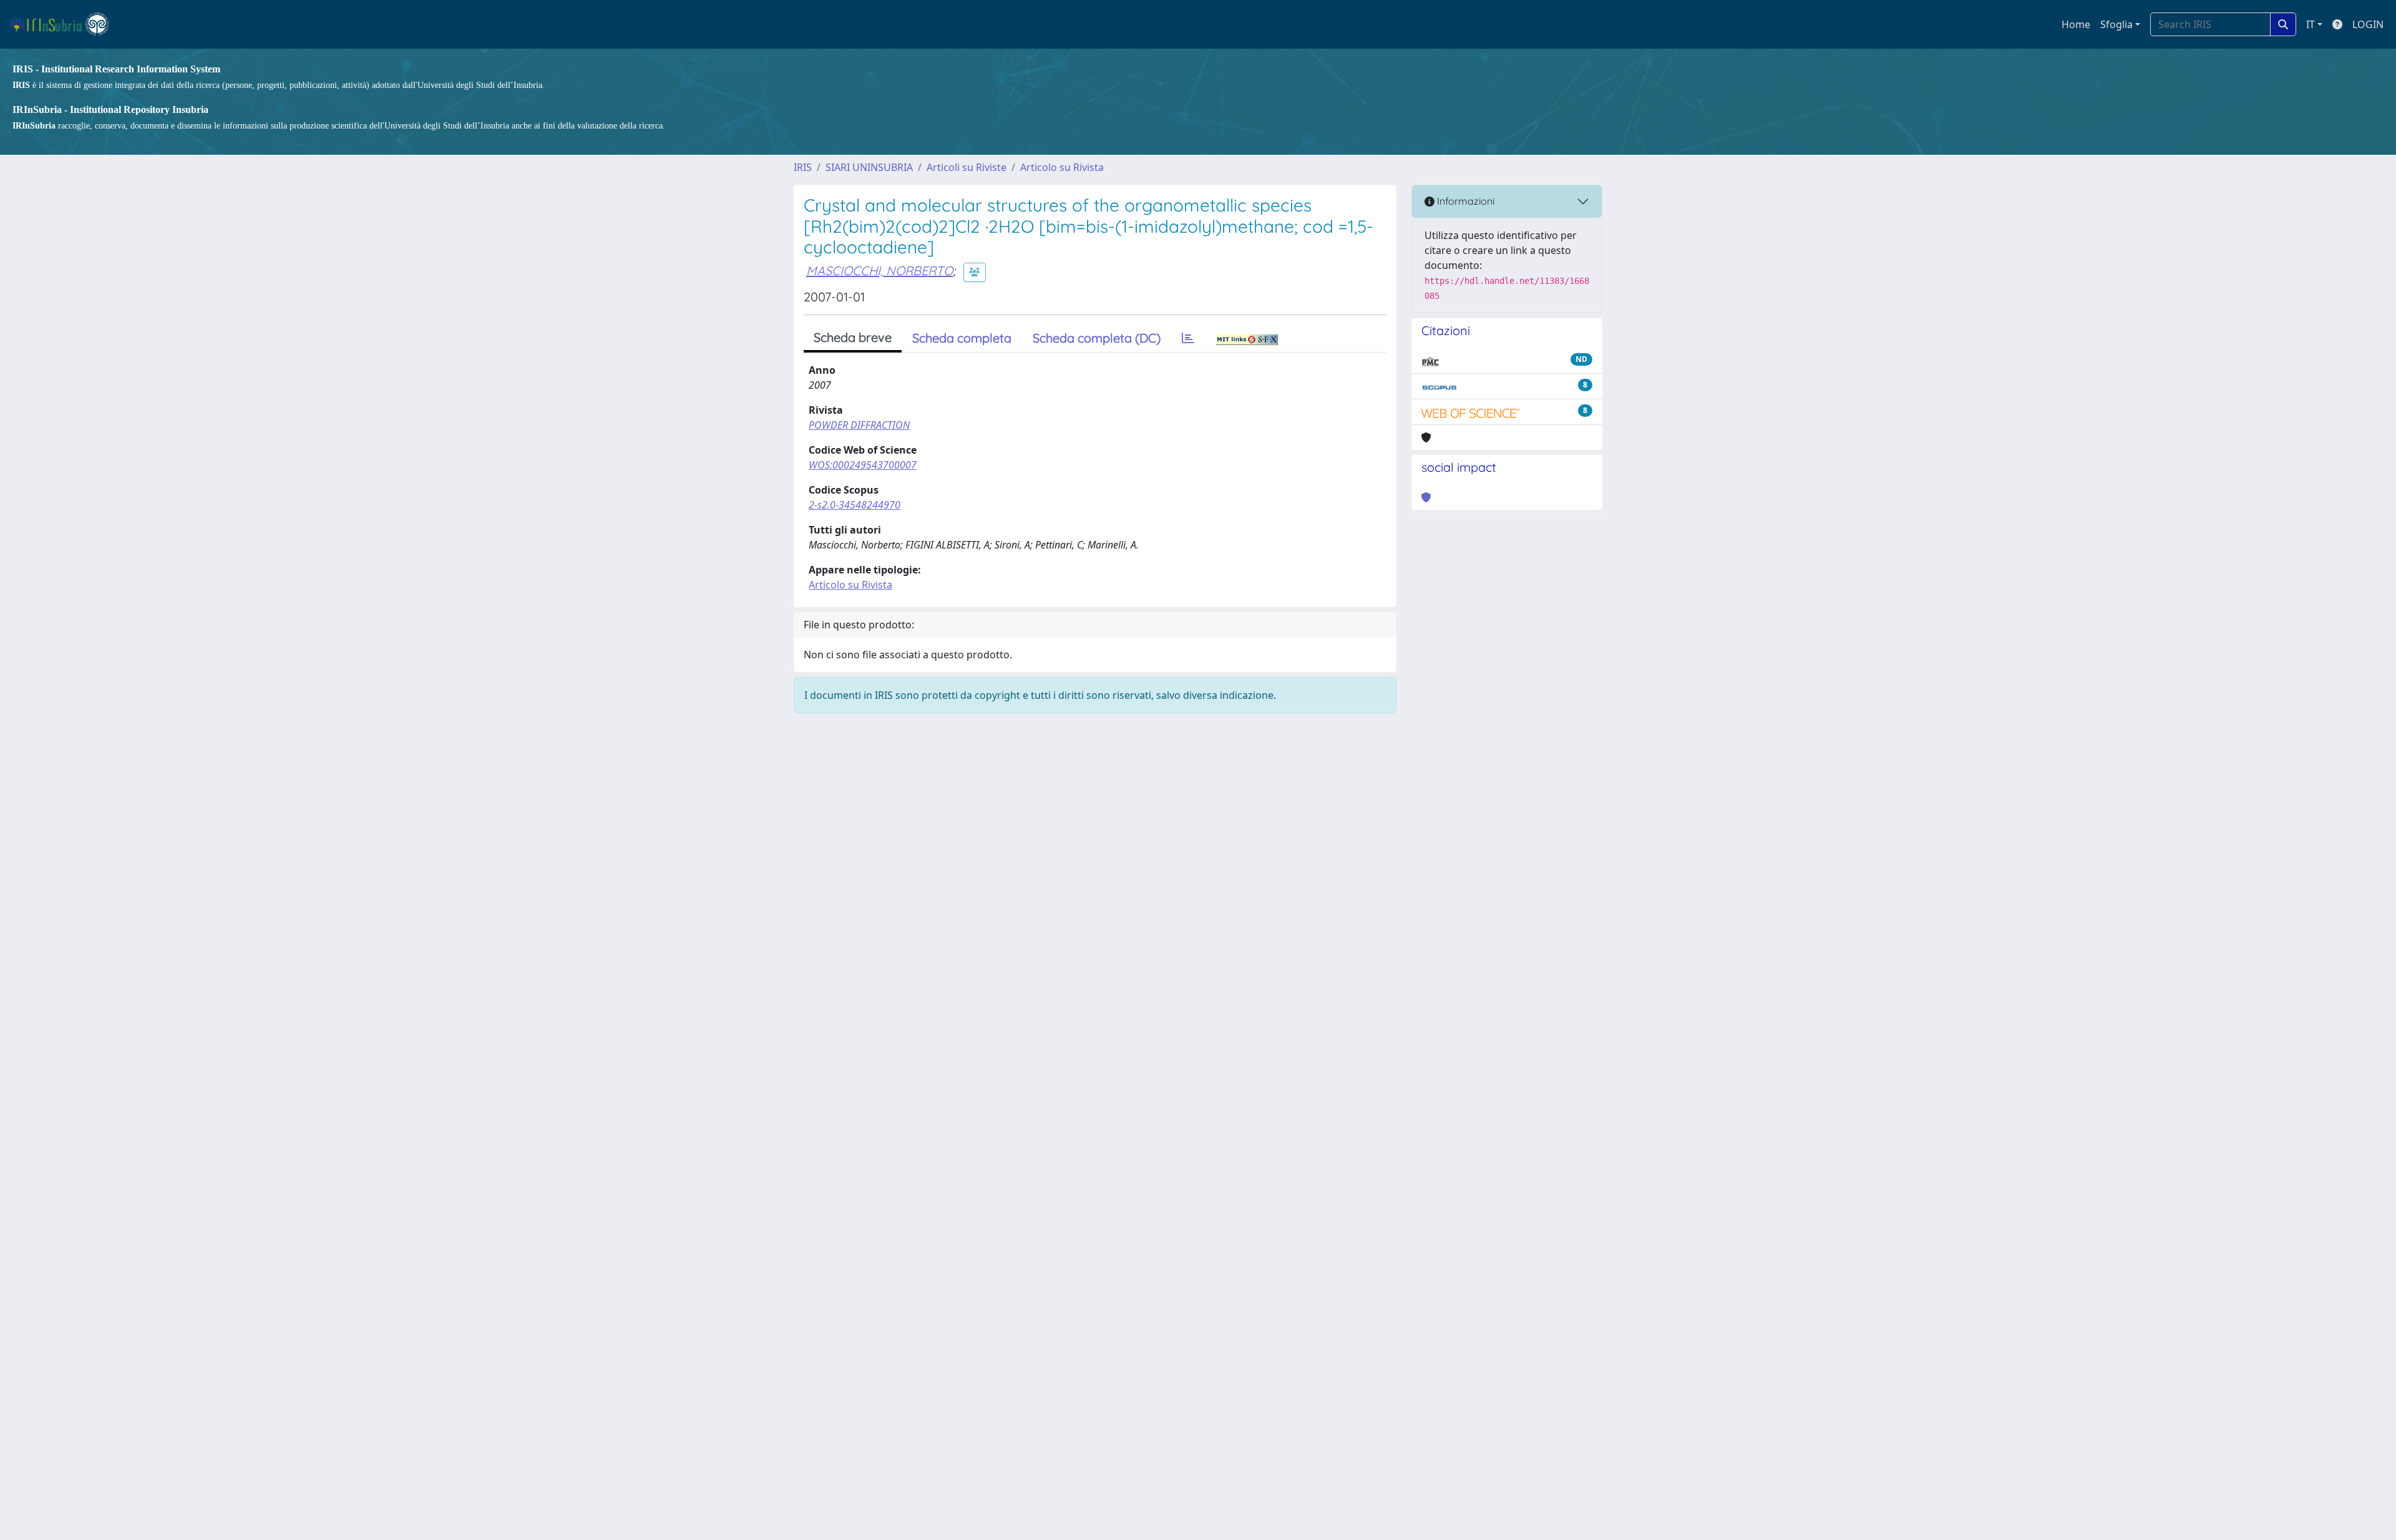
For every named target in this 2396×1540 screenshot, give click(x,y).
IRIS (803, 167)
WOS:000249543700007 (863, 465)
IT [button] (2311, 24)
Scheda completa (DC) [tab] (1097, 338)
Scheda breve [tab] (853, 337)
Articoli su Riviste (967, 167)
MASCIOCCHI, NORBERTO (879, 270)
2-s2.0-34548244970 (855, 505)
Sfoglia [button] (2116, 24)
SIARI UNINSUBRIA (869, 167)
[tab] (1188, 338)
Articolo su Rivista (1062, 167)
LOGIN (2368, 24)
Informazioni (1464, 201)
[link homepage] (65, 24)
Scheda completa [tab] (962, 338)
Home (2076, 24)
